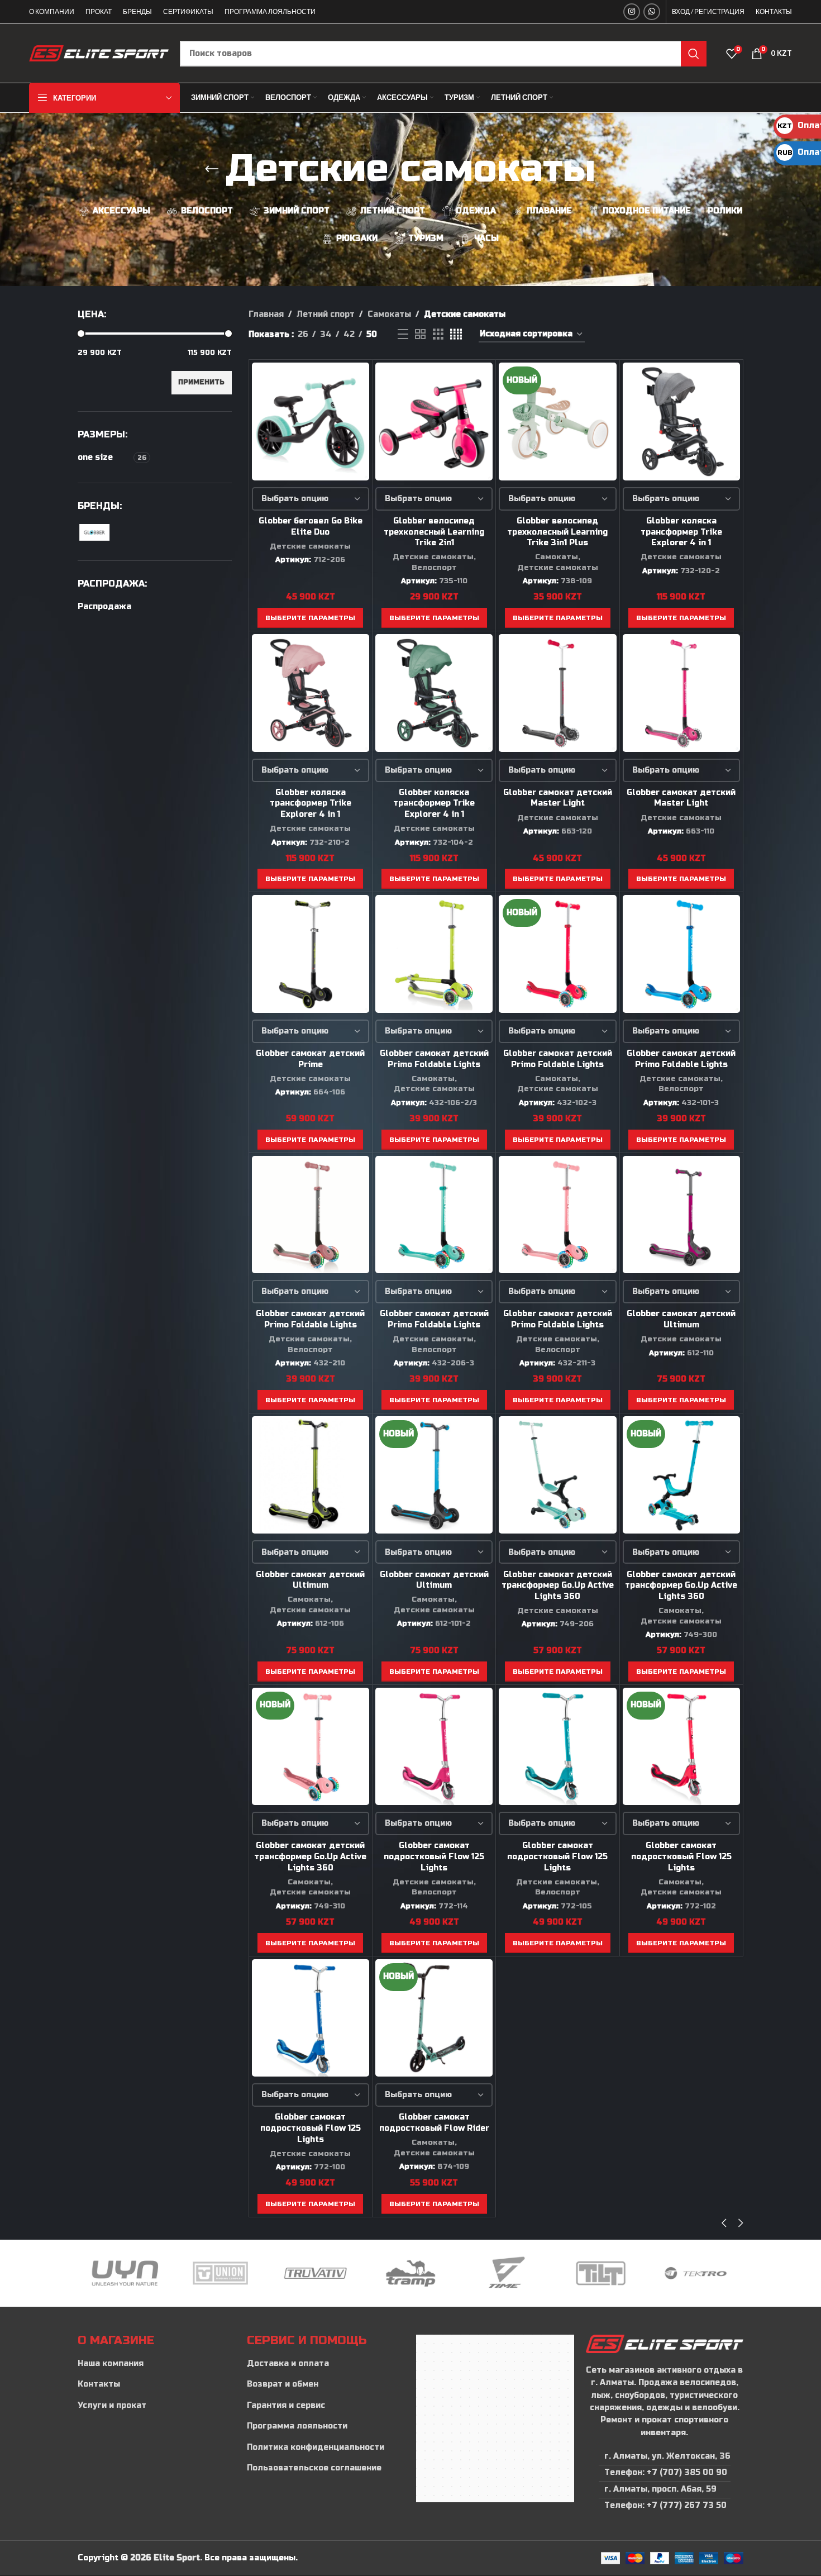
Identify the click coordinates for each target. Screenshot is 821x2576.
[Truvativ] (220, 2273)
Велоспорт (434, 568)
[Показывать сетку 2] (420, 335)
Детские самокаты (310, 546)
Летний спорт (326, 314)
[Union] (125, 2273)
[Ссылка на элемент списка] (157, 2364)
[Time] (410, 2273)
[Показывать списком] (403, 335)
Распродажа (104, 606)
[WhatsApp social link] (652, 12)
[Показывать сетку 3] (438, 335)
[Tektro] (600, 2273)
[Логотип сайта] (99, 53)
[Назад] (212, 169)
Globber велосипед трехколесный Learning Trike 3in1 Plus (557, 532)
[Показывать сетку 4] (456, 335)
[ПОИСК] (694, 54)
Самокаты (389, 314)
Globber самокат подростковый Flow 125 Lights (434, 1856)
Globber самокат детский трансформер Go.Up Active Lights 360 (558, 1585)
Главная (266, 314)
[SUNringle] (696, 2273)
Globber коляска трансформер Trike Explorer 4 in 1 (681, 532)
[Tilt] (505, 2273)
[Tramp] (316, 2273)
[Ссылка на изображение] (664, 2343)
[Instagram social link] (632, 12)
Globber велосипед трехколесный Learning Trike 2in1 (434, 532)
